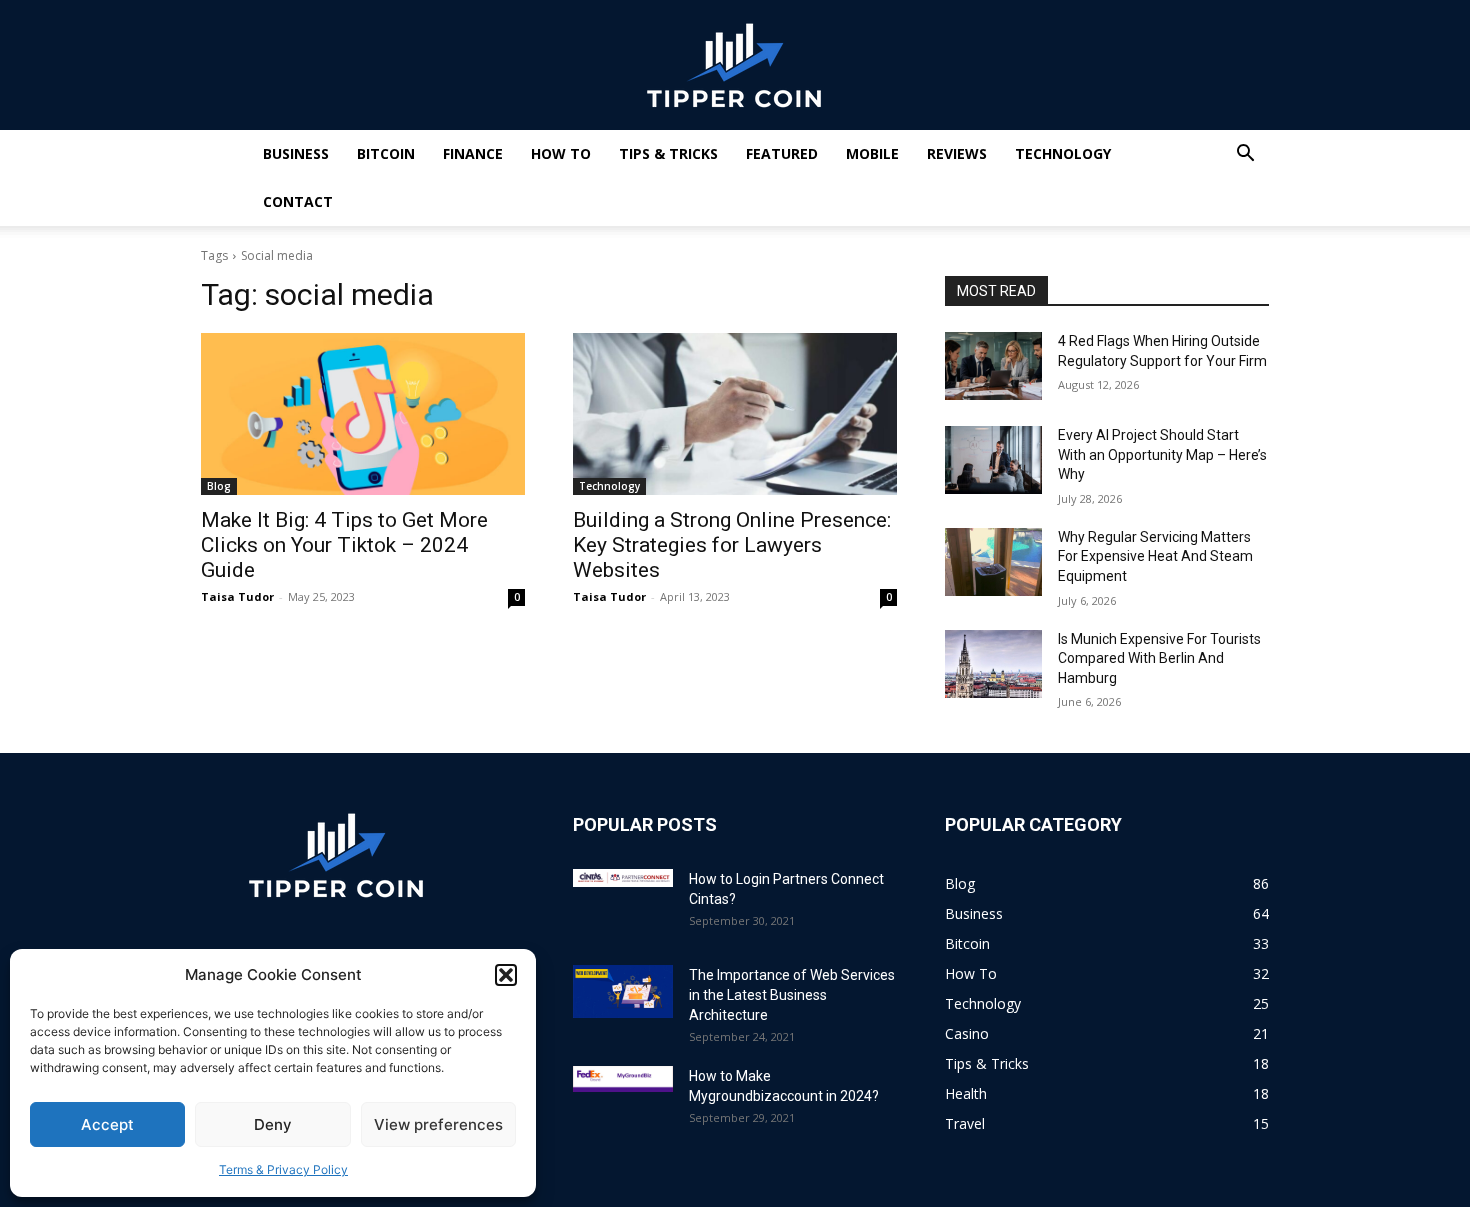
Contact (298, 201)
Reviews (957, 153)
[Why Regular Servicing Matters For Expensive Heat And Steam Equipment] (993, 562)
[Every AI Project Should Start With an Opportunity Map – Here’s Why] (993, 460)
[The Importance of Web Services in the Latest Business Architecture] (623, 991)
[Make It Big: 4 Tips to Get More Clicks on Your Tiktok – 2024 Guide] (363, 414)
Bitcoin (386, 153)
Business (296, 153)
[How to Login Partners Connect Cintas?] (623, 878)
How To (561, 153)
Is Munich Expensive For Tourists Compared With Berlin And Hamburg (1159, 658)
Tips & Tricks (668, 153)
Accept (107, 1124)
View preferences (438, 1124)
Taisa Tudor (237, 596)
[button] (506, 975)
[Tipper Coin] (735, 66)
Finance (473, 153)
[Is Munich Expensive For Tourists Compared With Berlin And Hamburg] (993, 664)
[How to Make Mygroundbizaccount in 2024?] (623, 1079)
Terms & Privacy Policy (283, 1169)
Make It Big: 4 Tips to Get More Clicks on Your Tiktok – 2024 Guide (344, 545)
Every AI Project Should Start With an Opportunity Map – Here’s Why (1162, 454)
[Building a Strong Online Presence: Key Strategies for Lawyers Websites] (735, 414)
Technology (1063, 153)
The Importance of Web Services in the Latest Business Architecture (792, 995)
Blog (219, 486)
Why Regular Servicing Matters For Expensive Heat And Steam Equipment (1155, 556)
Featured (782, 153)
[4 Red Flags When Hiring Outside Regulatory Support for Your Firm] (993, 366)
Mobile (872, 153)
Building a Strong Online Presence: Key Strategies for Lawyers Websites (732, 545)
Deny (273, 1124)
